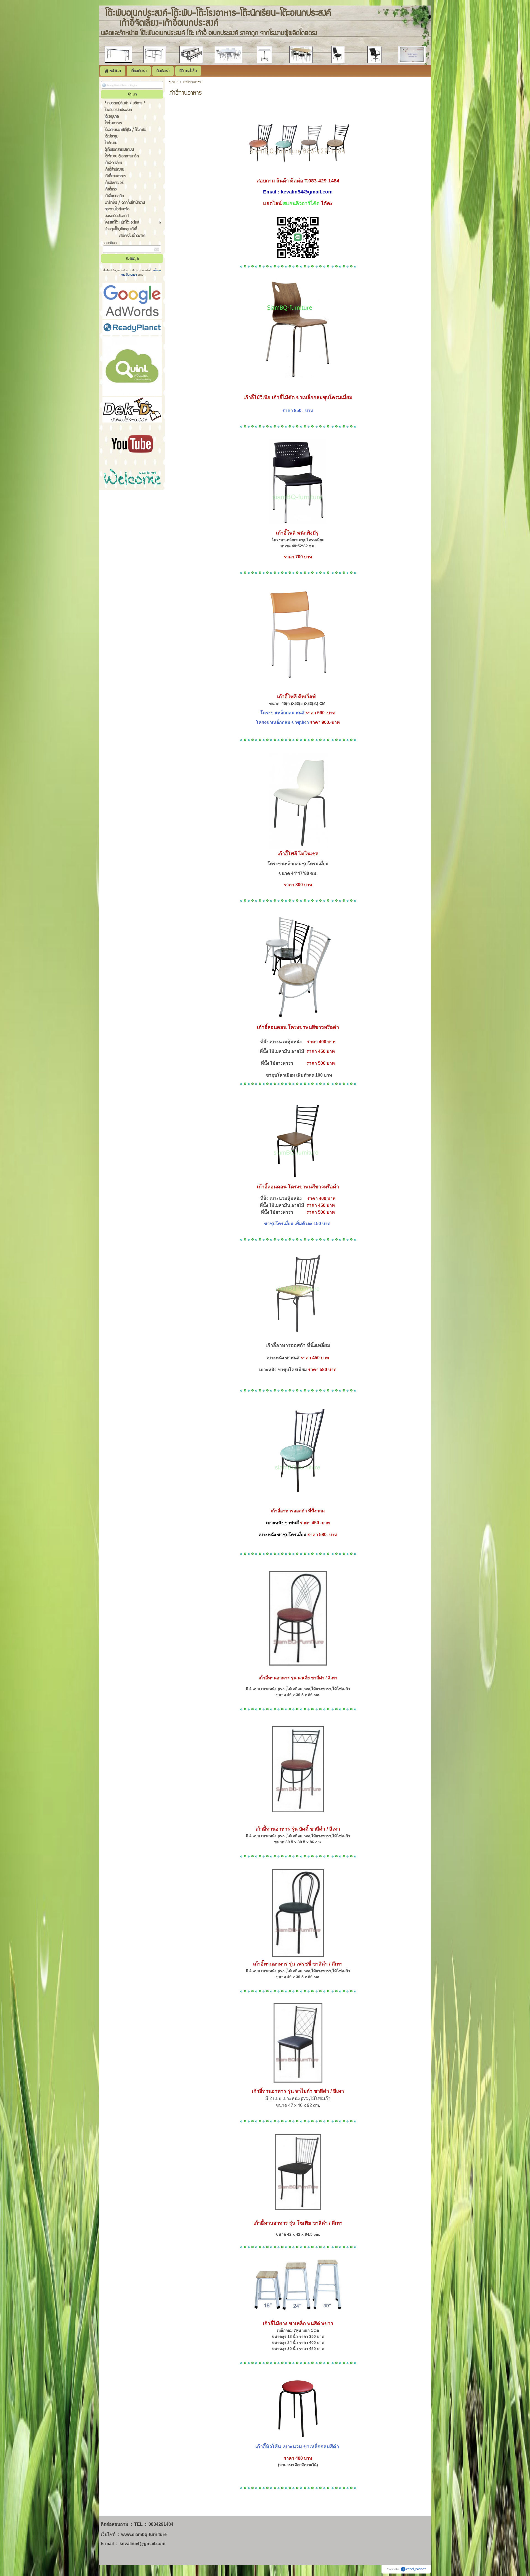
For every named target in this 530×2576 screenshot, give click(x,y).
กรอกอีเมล (110, 243)
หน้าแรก (173, 82)
